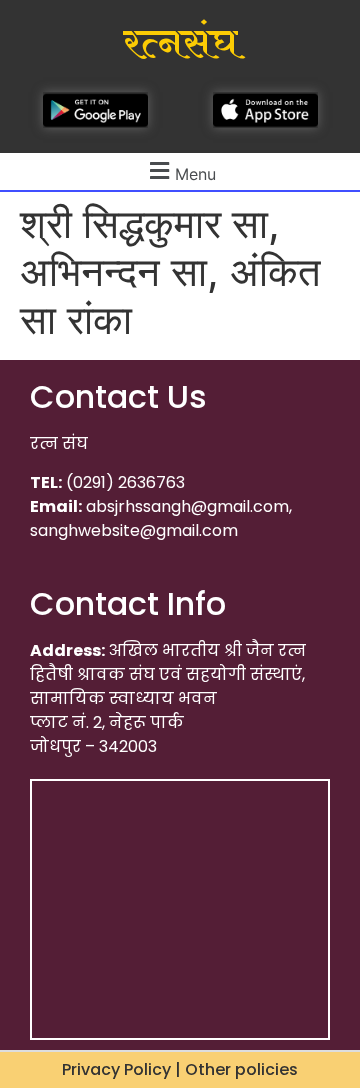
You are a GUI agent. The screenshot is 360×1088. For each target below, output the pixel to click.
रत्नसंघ (180, 44)
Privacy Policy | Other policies (180, 1069)
